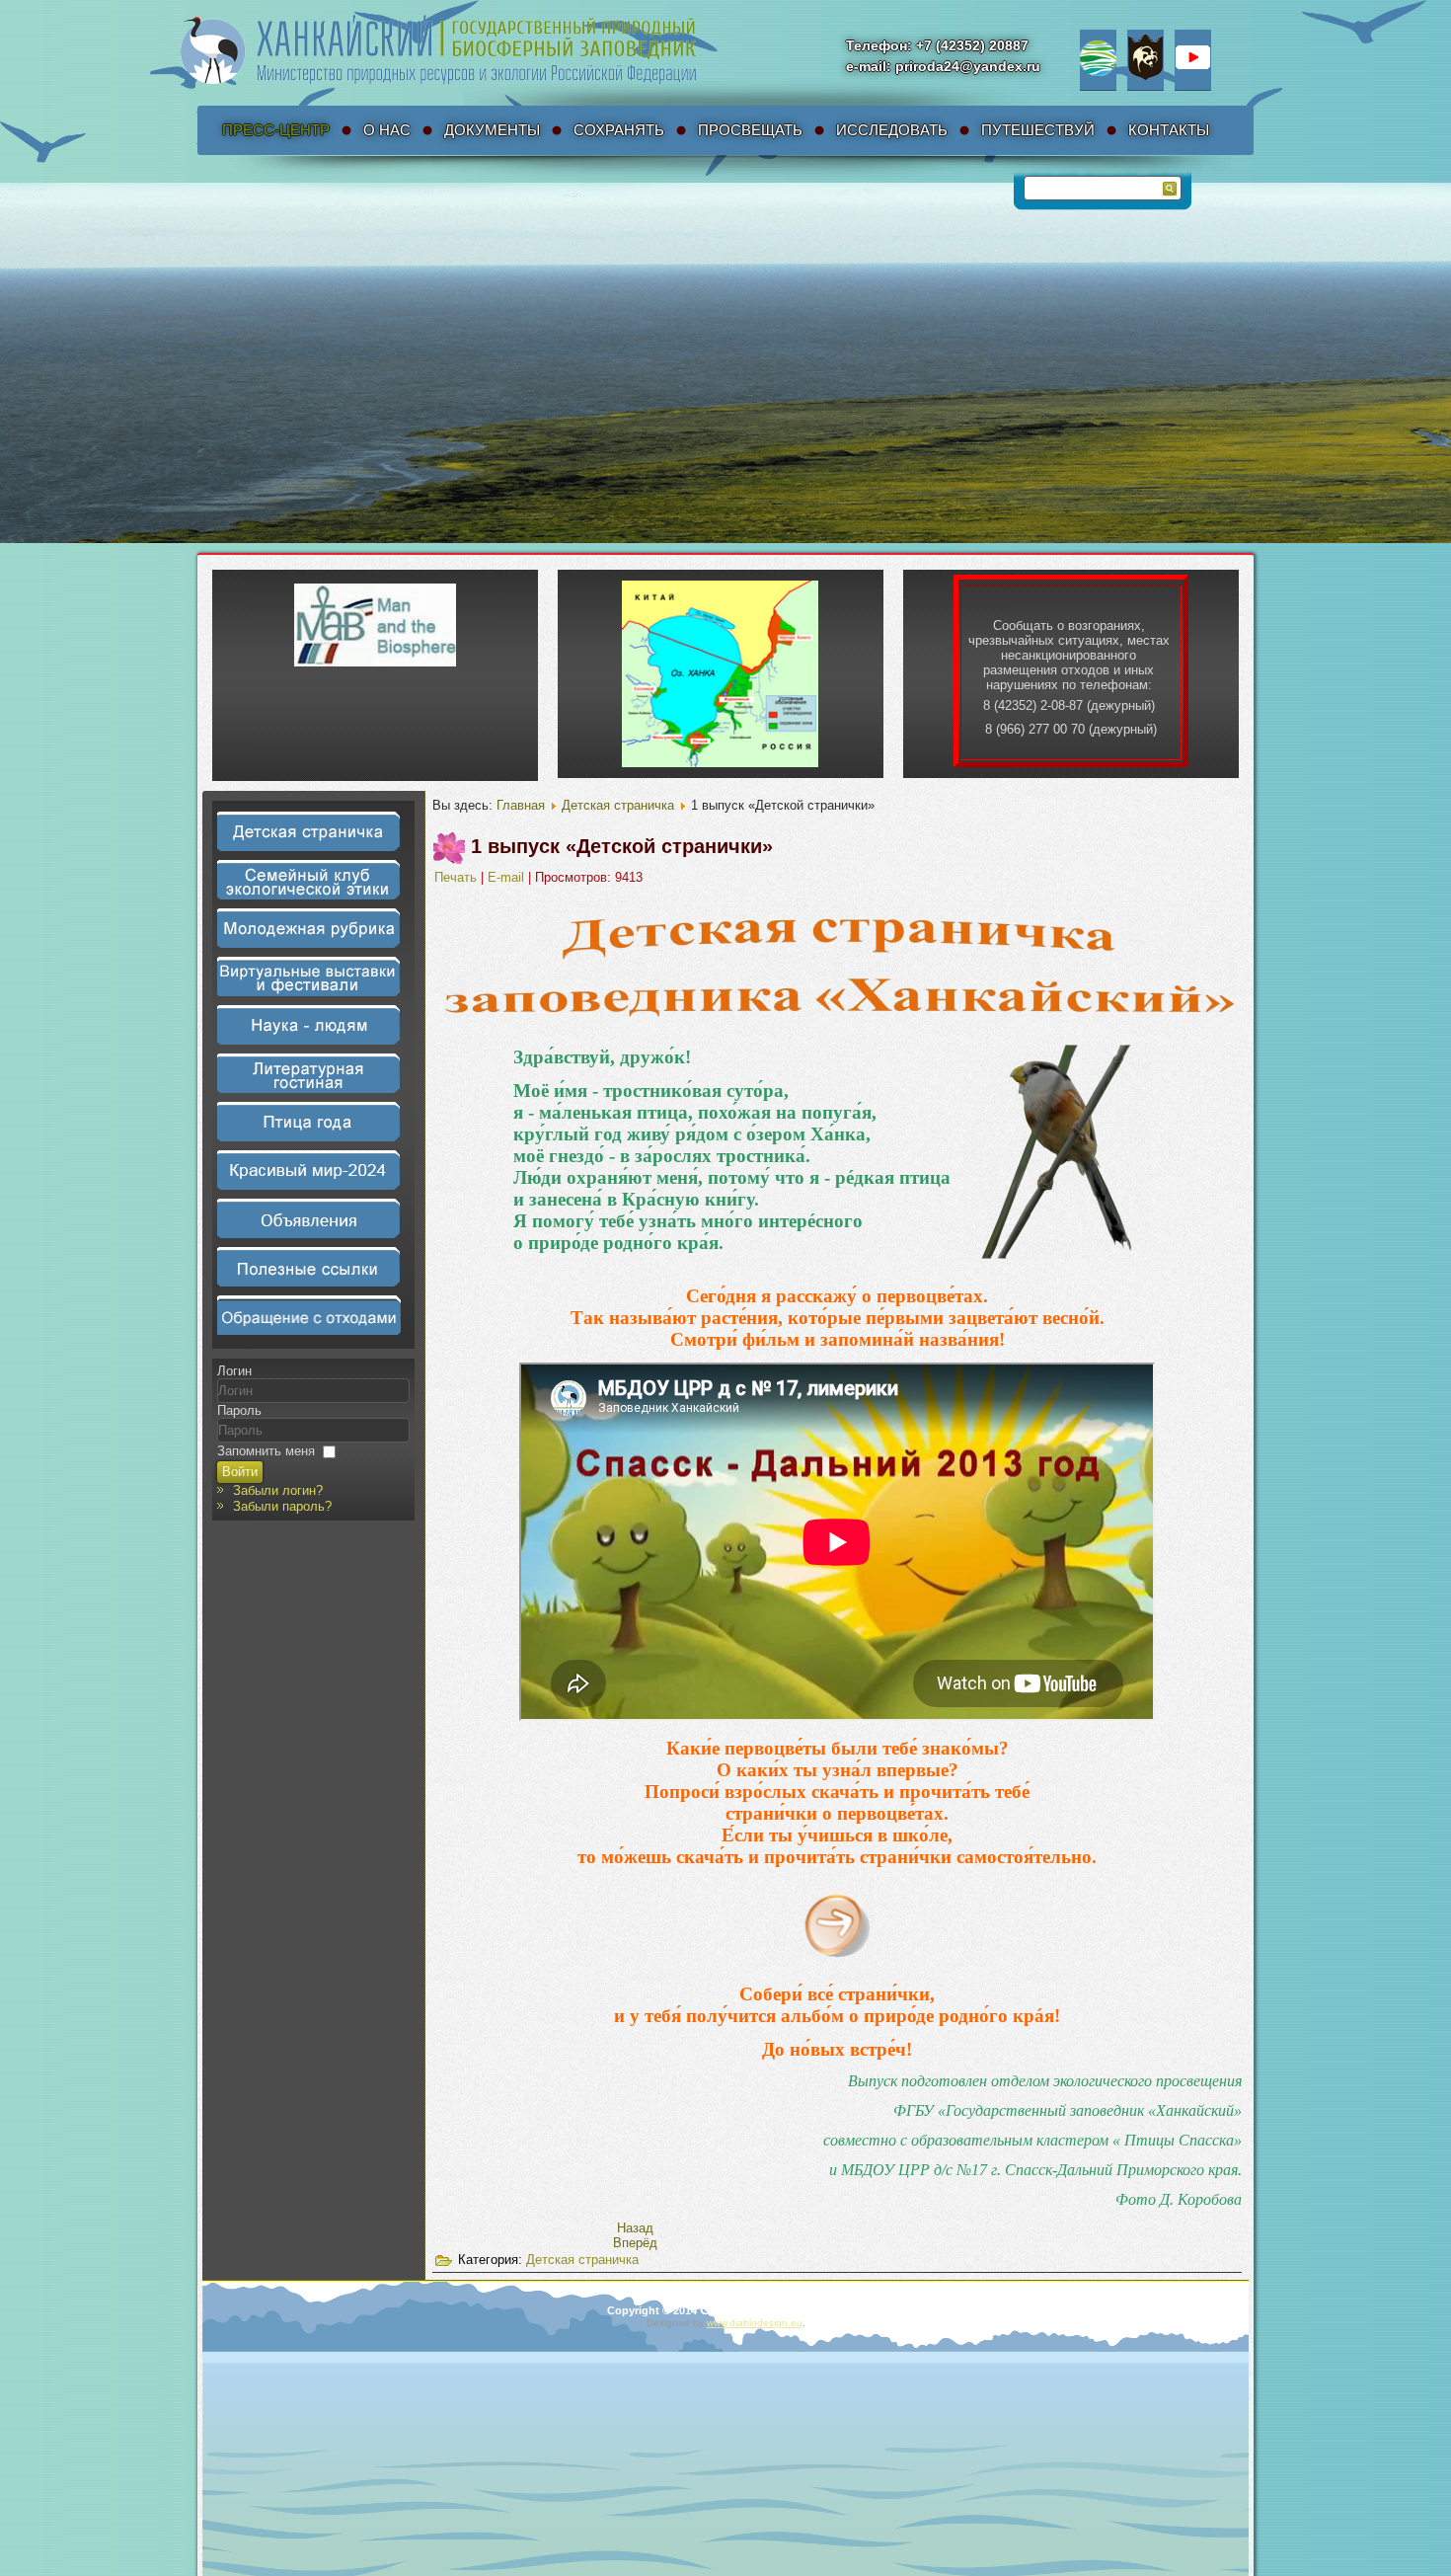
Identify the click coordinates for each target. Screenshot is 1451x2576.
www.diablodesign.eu (755, 2323)
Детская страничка (618, 805)
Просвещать (750, 130)
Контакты (1169, 130)
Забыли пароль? (282, 1506)
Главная (521, 805)
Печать (458, 877)
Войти (240, 1472)
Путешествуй (1038, 130)
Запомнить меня (266, 1451)
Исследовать (892, 130)
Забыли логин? (278, 1490)
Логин (234, 1371)
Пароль (239, 1410)
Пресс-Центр (276, 130)
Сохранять (619, 130)
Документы (492, 130)
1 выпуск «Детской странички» (622, 846)
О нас (387, 130)
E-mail (508, 877)
